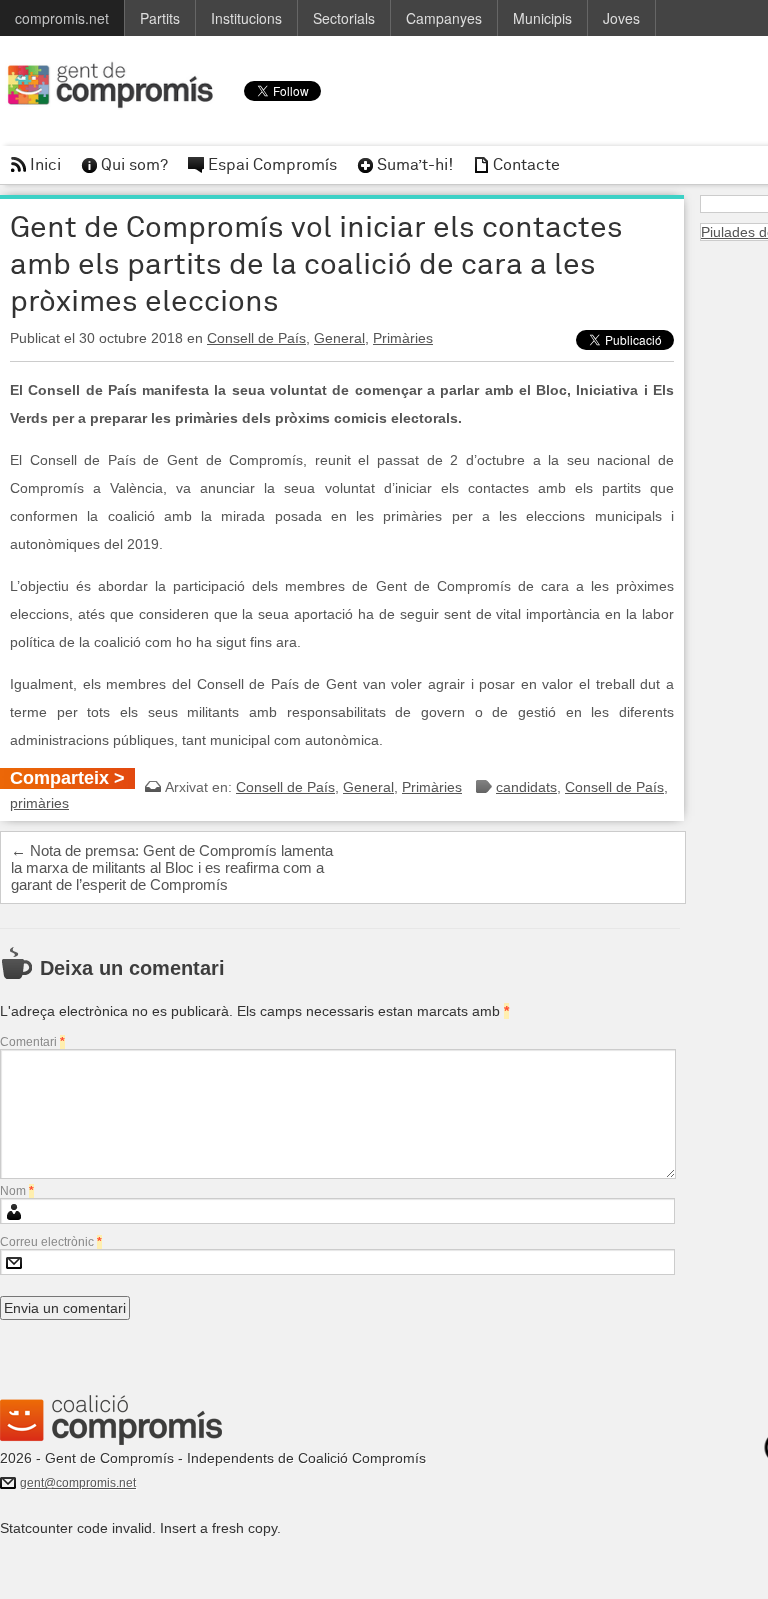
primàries (39, 803)
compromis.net (62, 18)
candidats (526, 787)
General (339, 338)
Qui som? (134, 165)
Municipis (542, 18)
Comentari (32, 1042)
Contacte (526, 165)
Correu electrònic (51, 1242)
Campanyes (444, 18)
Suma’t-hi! (415, 165)
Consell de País (256, 338)
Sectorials (344, 18)
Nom (17, 1191)
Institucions (246, 18)
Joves (621, 18)
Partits (160, 18)
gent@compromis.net (78, 1483)
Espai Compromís (272, 165)
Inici (45, 165)
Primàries (403, 338)
